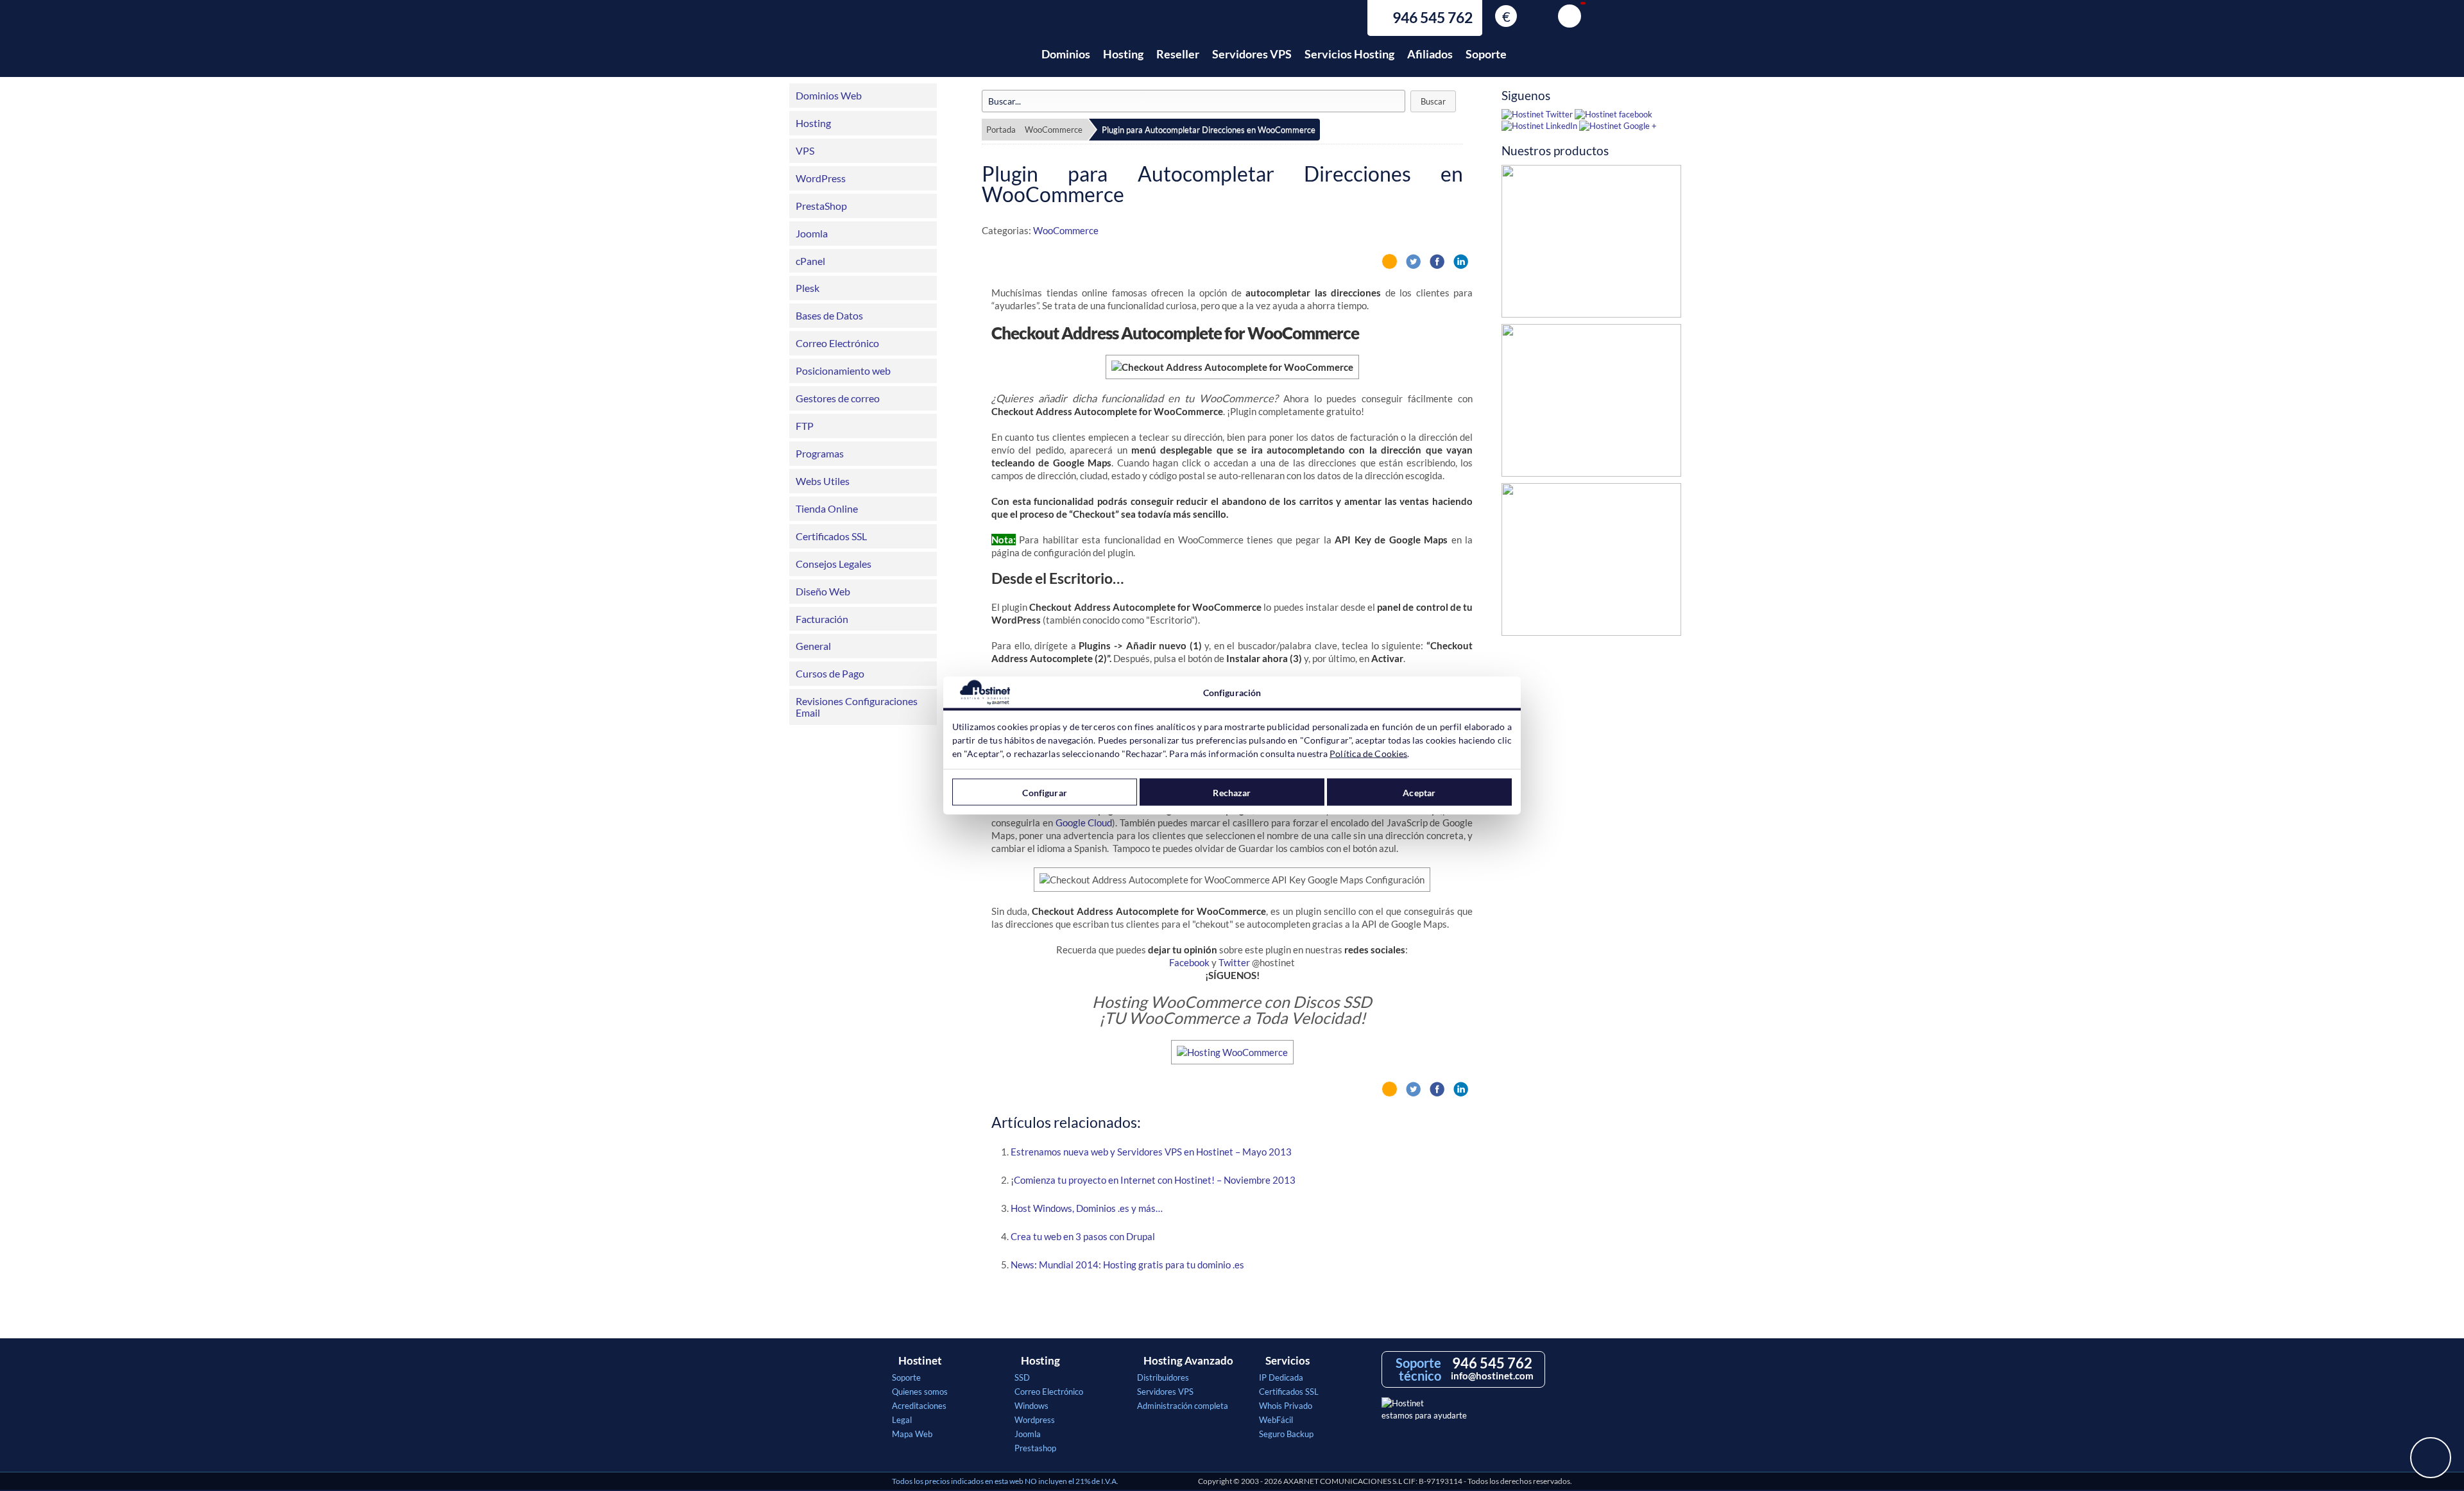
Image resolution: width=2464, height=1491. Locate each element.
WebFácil (1276, 1420)
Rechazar (1232, 792)
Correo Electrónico (837, 343)
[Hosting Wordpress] (1591, 563)
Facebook (1189, 962)
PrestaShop (821, 206)
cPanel (810, 261)
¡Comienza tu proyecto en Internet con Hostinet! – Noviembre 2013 (1153, 1180)
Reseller (1178, 54)
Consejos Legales (834, 564)
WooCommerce (1054, 130)
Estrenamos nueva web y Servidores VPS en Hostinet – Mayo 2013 (1151, 1152)
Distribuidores (1163, 1377)
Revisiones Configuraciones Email (857, 707)
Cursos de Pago (830, 673)
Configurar (1044, 792)
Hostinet (948, 47)
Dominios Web (829, 95)
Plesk (808, 288)
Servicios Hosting (1349, 54)
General (813, 646)
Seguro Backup (1286, 1434)
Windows (1031, 1406)
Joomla (812, 233)
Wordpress (1035, 1420)
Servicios (1288, 1361)
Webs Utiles (823, 481)
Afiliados (1430, 54)
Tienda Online (827, 508)
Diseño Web (823, 591)
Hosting (1123, 54)
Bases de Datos (829, 315)
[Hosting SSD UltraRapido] (1591, 244)
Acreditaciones (919, 1406)
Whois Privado (1286, 1406)
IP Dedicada (1281, 1377)
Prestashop (1035, 1448)
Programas (820, 453)
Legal (902, 1420)
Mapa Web (912, 1434)
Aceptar (1419, 792)
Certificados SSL (831, 536)
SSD (1022, 1377)
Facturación (822, 619)
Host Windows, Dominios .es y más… (1087, 1208)
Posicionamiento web (843, 371)
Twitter (1234, 962)
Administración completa (1183, 1406)
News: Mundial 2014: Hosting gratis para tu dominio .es (1127, 1265)
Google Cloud (1084, 822)
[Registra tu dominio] (1591, 404)
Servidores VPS (1252, 54)
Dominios (1066, 54)
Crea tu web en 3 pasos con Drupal (1083, 1236)
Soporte (1486, 54)
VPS (805, 150)
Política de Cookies (1368, 754)
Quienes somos (920, 1392)
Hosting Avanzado (1188, 1361)
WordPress (821, 178)
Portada (1001, 130)
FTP (805, 426)
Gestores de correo (838, 398)
